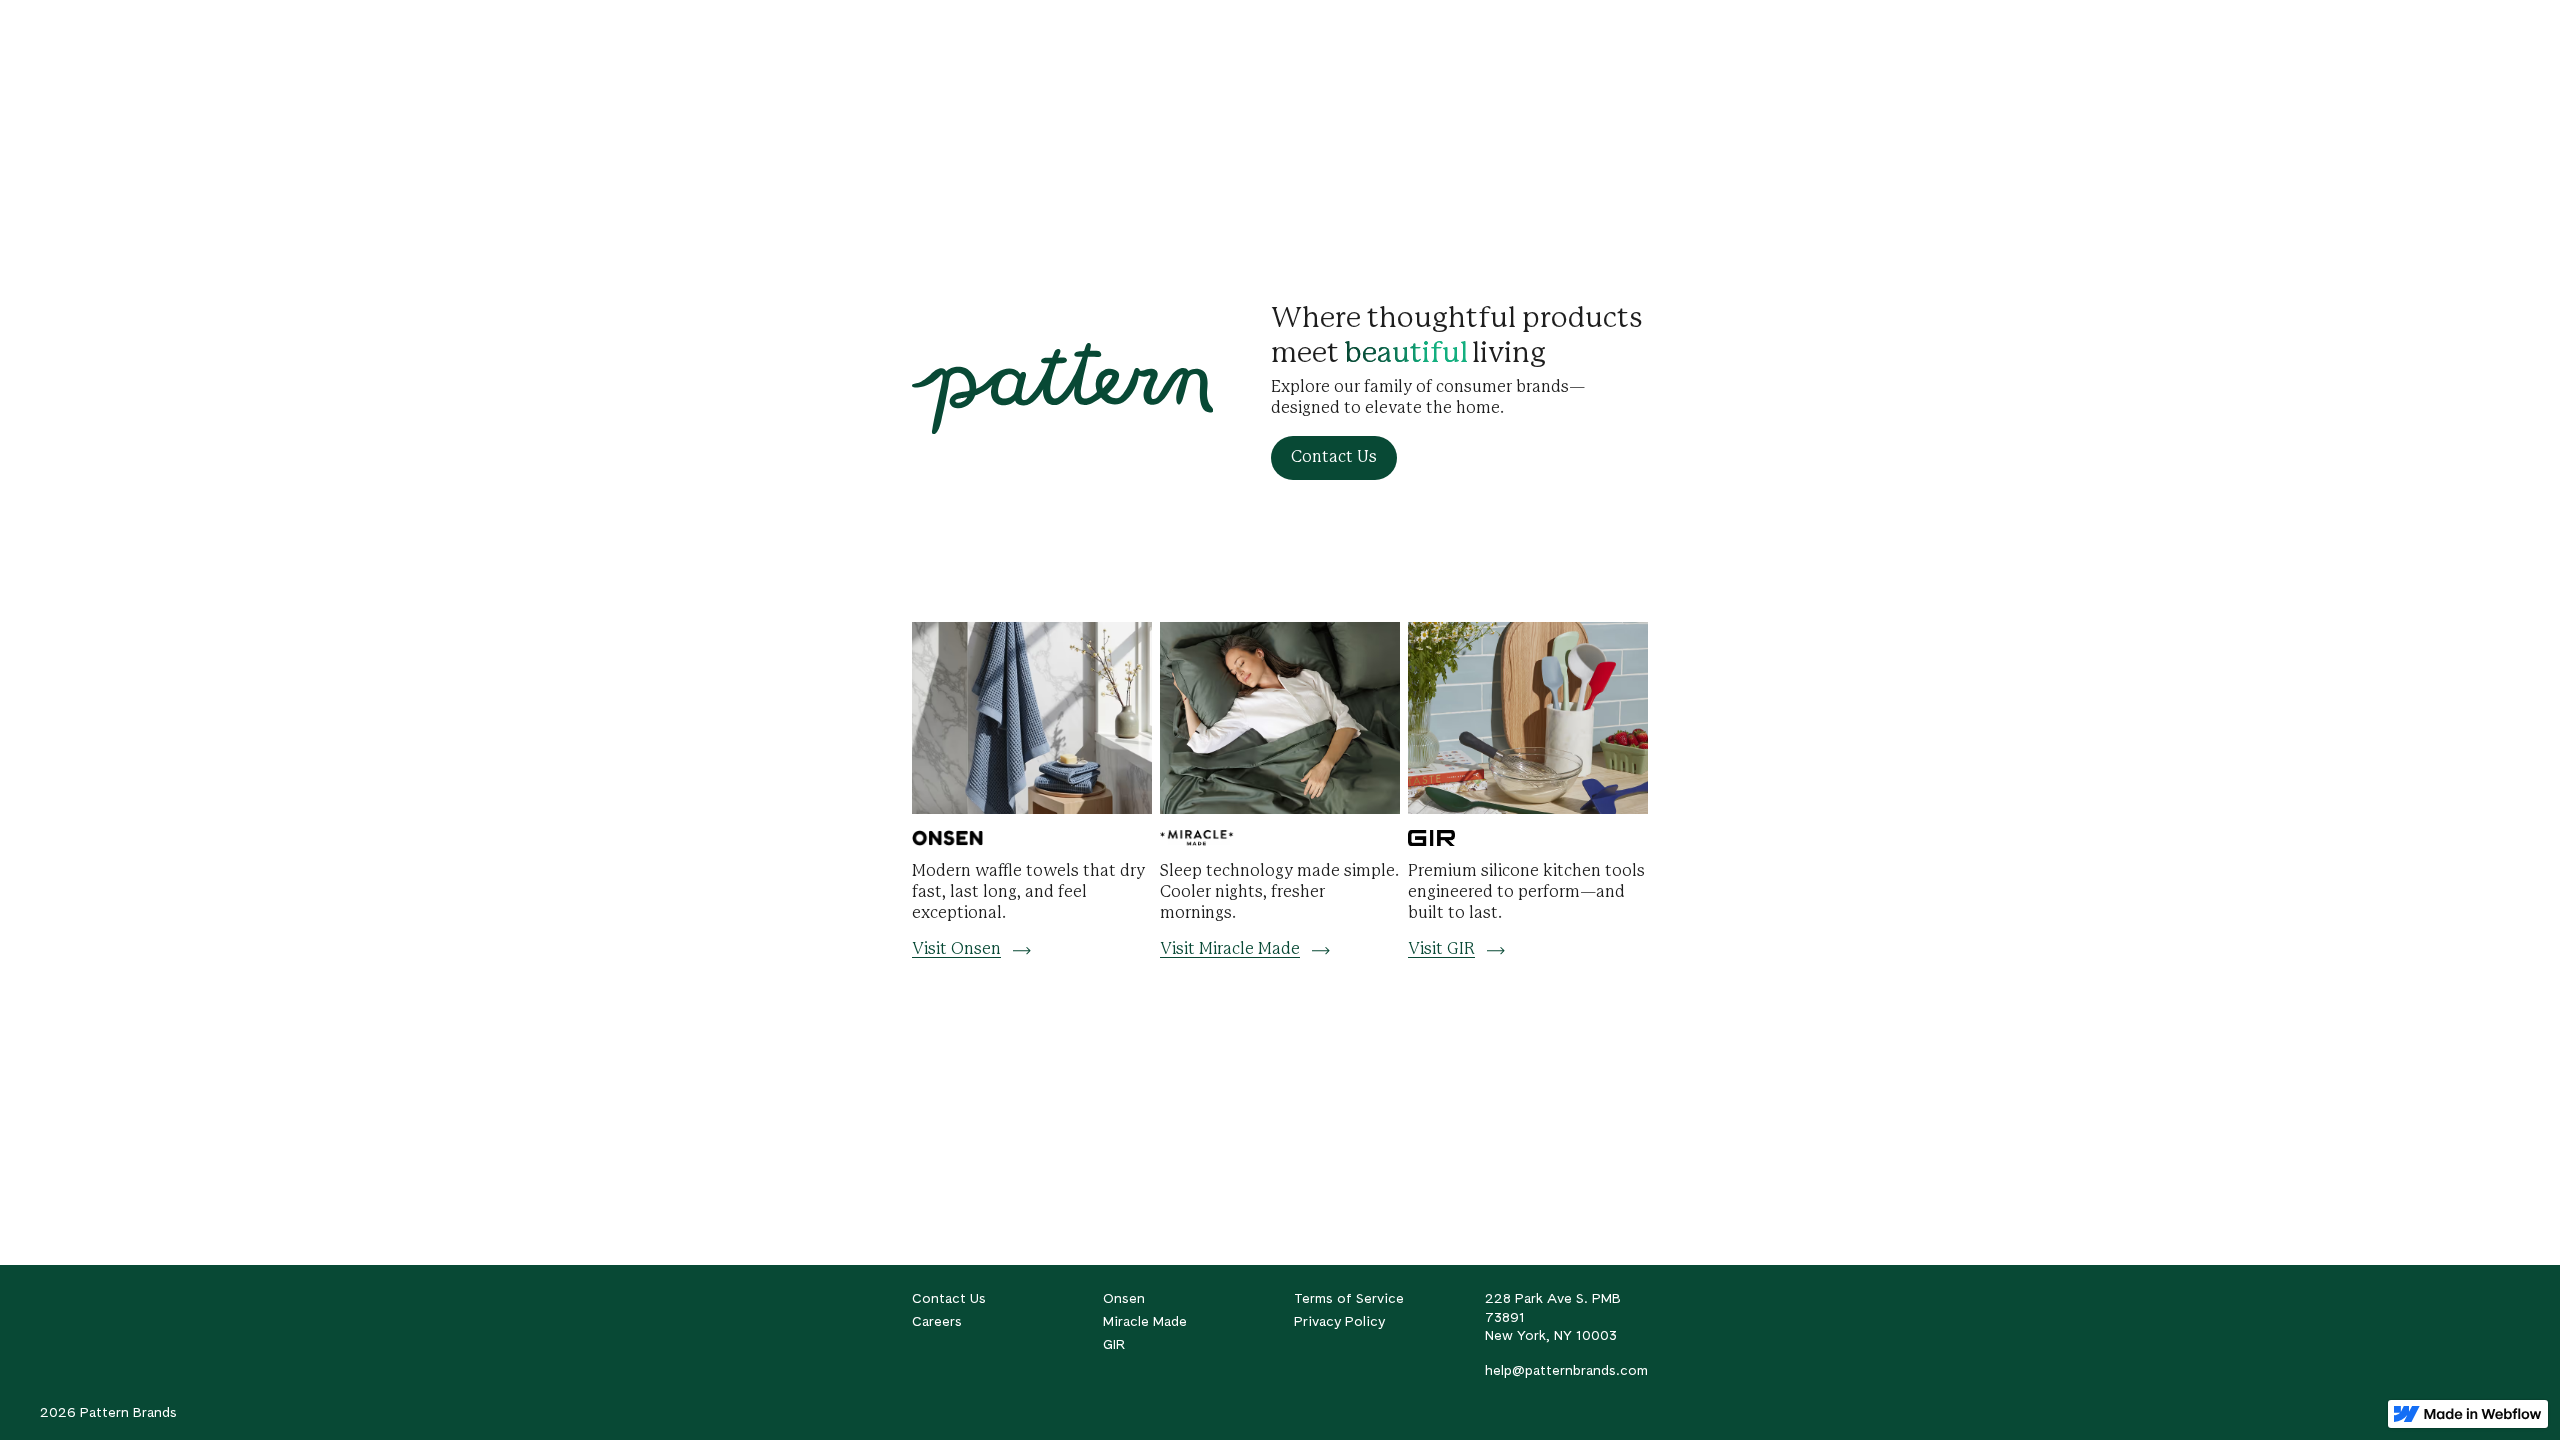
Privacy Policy (1339, 1321)
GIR (1114, 1344)
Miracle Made (1145, 1321)
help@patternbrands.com (1566, 1370)
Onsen (1124, 1298)
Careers (937, 1321)
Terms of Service (1349, 1298)
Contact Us (949, 1298)
